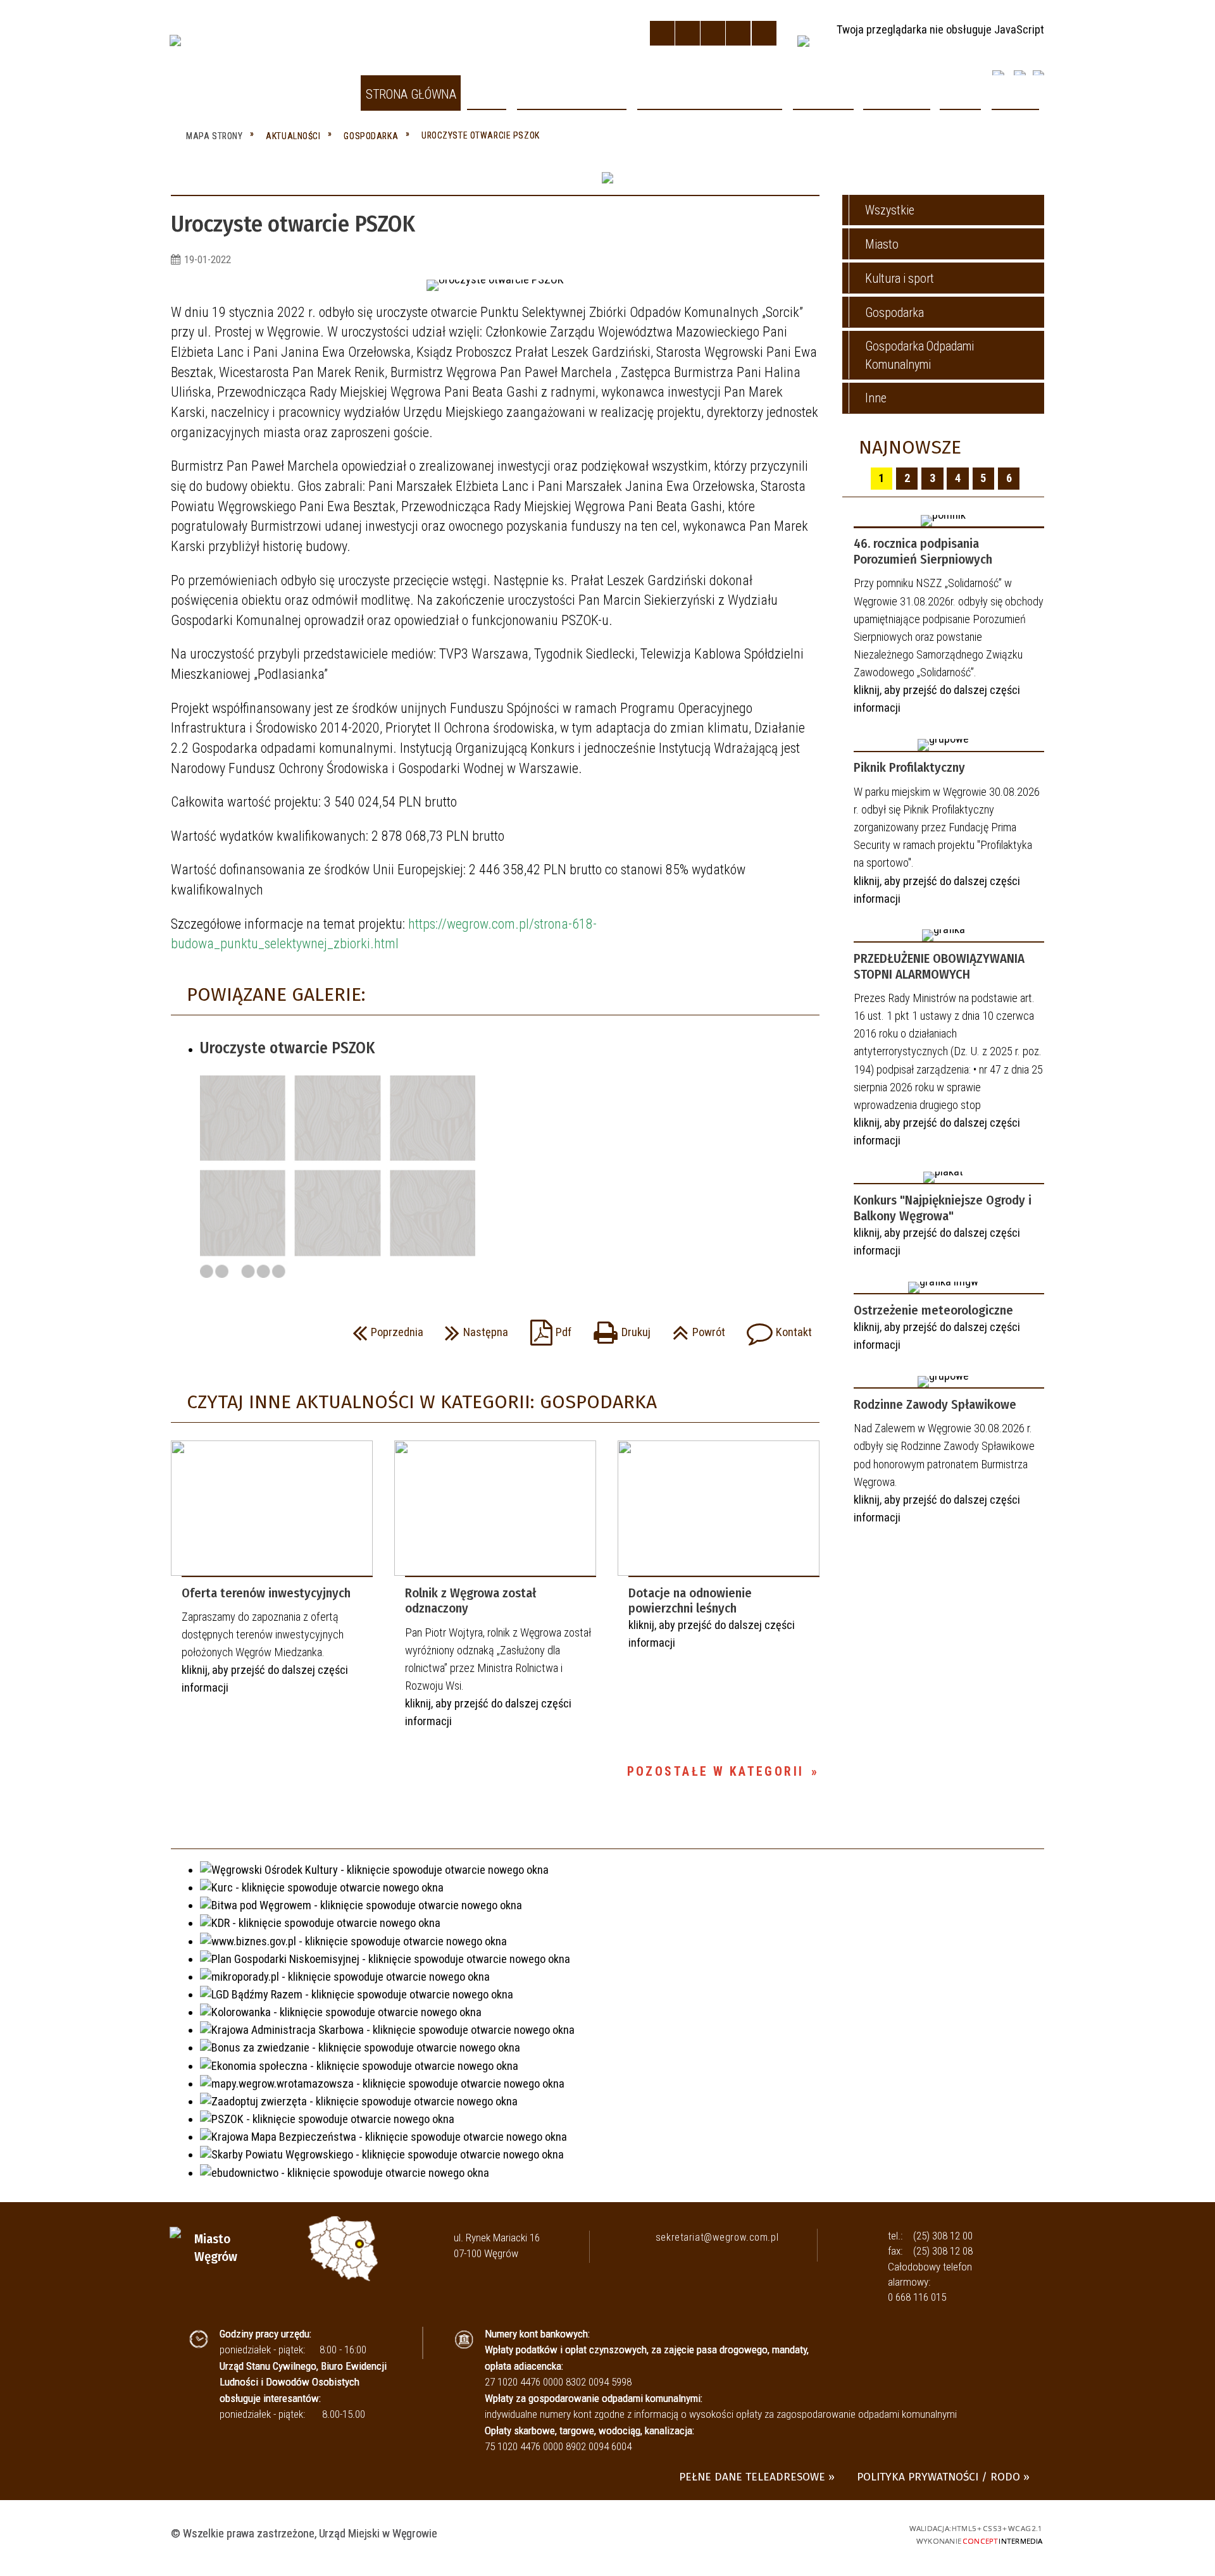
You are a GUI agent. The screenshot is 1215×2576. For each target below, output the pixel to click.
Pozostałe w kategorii (716, 1772)
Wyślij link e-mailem (238, 1332)
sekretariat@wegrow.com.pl (717, 2237)
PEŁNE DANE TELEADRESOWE (752, 2477)
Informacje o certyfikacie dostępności (607, 2535)
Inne (876, 398)
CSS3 (813, 2532)
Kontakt (776, 1328)
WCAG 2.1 (859, 2532)
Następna (473, 1328)
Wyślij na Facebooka (186, 1332)
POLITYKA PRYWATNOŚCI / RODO (938, 2477)
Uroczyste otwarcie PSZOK (287, 1048)
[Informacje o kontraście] (764, 33)
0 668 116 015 (917, 2297)
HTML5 (791, 2532)
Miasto (882, 245)
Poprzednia (384, 1328)
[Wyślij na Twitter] (212, 1332)
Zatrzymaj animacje (662, 33)
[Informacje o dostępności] (688, 33)
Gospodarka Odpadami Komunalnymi (919, 355)
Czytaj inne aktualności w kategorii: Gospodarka (422, 1402)
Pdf (547, 1328)
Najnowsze (910, 447)
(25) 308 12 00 (943, 2236)
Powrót (695, 1328)
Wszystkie (890, 210)
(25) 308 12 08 (943, 2251)
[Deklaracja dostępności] (713, 33)
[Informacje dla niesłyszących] (738, 33)
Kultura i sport (900, 279)
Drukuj (618, 1328)
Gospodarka (894, 313)
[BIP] (803, 41)
